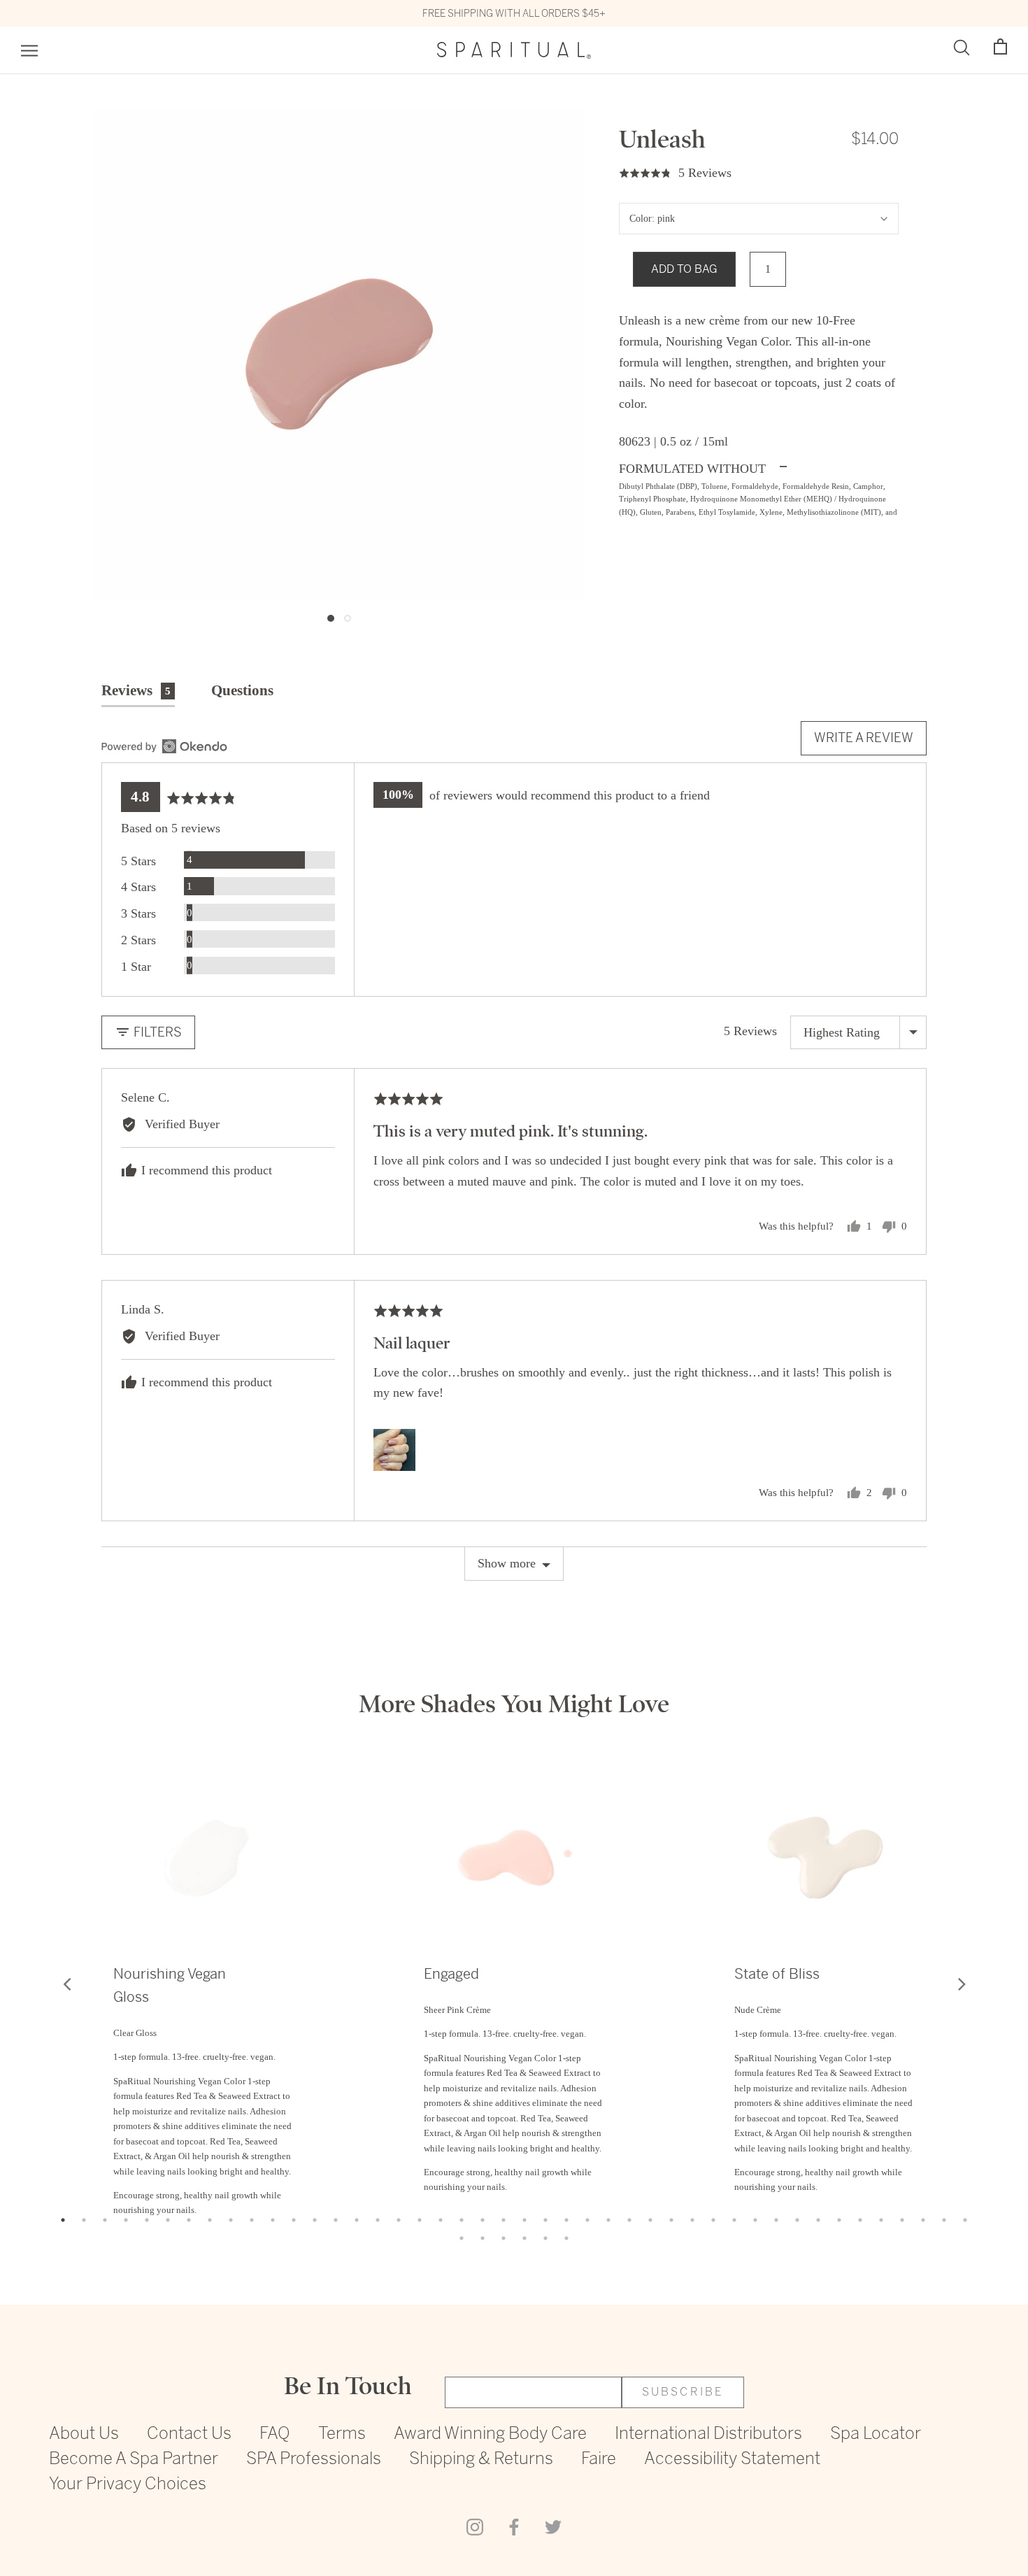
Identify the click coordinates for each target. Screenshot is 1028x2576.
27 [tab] (608, 2220)
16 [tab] (378, 2220)
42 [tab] (923, 2220)
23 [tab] (524, 2220)
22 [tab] (504, 2220)
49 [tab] (545, 2238)
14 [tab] (336, 2220)
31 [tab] (692, 2220)
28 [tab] (629, 2220)
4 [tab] (126, 2220)
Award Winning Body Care (490, 2434)
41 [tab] (902, 2220)
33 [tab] (734, 2220)
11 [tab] (273, 2220)
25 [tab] (566, 2220)
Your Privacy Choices (128, 2485)
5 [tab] (147, 2220)
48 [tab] (524, 2238)
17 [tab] (399, 2220)
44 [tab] (965, 2220)
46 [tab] (483, 2238)
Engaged (451, 1974)
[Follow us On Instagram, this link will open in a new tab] (475, 2526)
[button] (1000, 47)
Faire (599, 2460)
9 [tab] (231, 2220)
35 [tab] (776, 2220)
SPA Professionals (314, 2460)
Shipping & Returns (481, 2460)
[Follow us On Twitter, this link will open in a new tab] (553, 2526)
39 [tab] (860, 2220)
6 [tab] (168, 2220)
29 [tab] (650, 2220)
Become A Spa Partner (134, 2460)
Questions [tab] (242, 690)
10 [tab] (252, 2220)
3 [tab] (105, 2220)
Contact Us (189, 2434)
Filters (156, 1032)
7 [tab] (189, 2220)
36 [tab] (797, 2220)
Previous (66, 1984)
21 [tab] (483, 2220)
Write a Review (864, 738)
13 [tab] (315, 2220)
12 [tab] (294, 2220)
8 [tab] (210, 2220)
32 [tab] (713, 2220)
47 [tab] (504, 2238)
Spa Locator (876, 2434)
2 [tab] (84, 2220)
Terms (342, 2434)
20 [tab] (462, 2220)
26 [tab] (587, 2220)
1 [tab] (63, 2220)
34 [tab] (755, 2220)
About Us (84, 2434)
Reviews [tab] (136, 690)
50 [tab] (566, 2238)
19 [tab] (441, 2220)
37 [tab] (818, 2220)
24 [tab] (545, 2220)
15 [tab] (357, 2220)
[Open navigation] (29, 51)
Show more (507, 1563)
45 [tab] (462, 2238)
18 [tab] (420, 2220)
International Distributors (708, 2434)
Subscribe (683, 2392)
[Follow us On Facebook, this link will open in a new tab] (514, 2526)
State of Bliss (777, 1974)
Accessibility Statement (732, 2460)
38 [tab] (839, 2220)
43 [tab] (944, 2220)
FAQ (275, 2434)
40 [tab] (881, 2220)
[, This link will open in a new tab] (164, 746)
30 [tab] (671, 2220)
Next (962, 1984)
